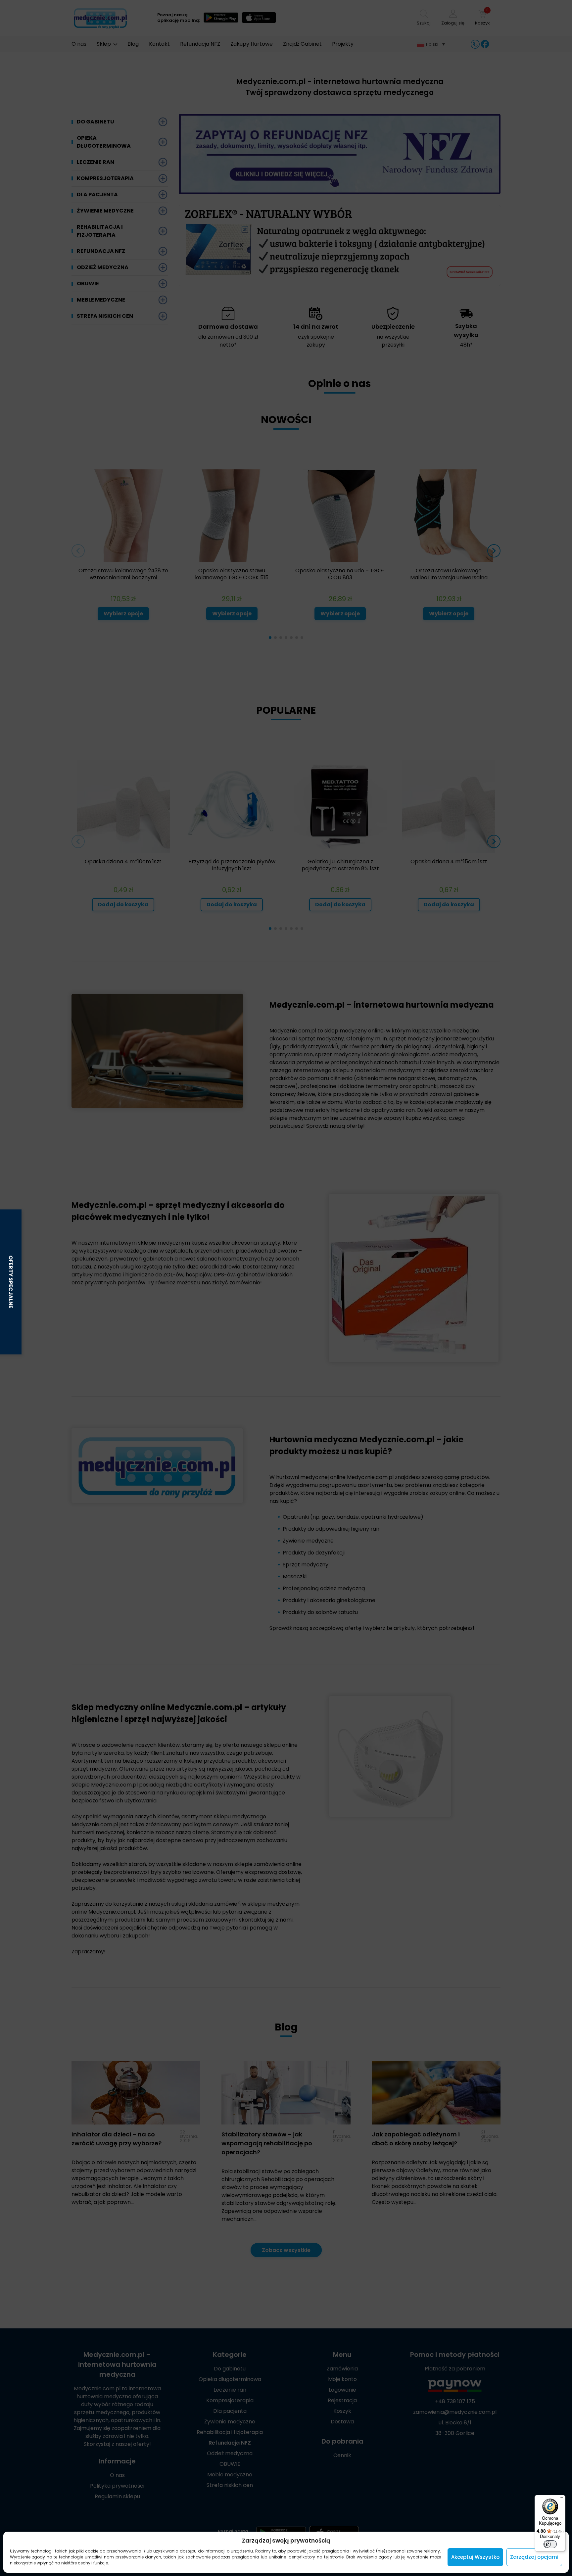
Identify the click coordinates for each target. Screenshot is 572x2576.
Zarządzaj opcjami (534, 2557)
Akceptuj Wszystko (475, 2557)
